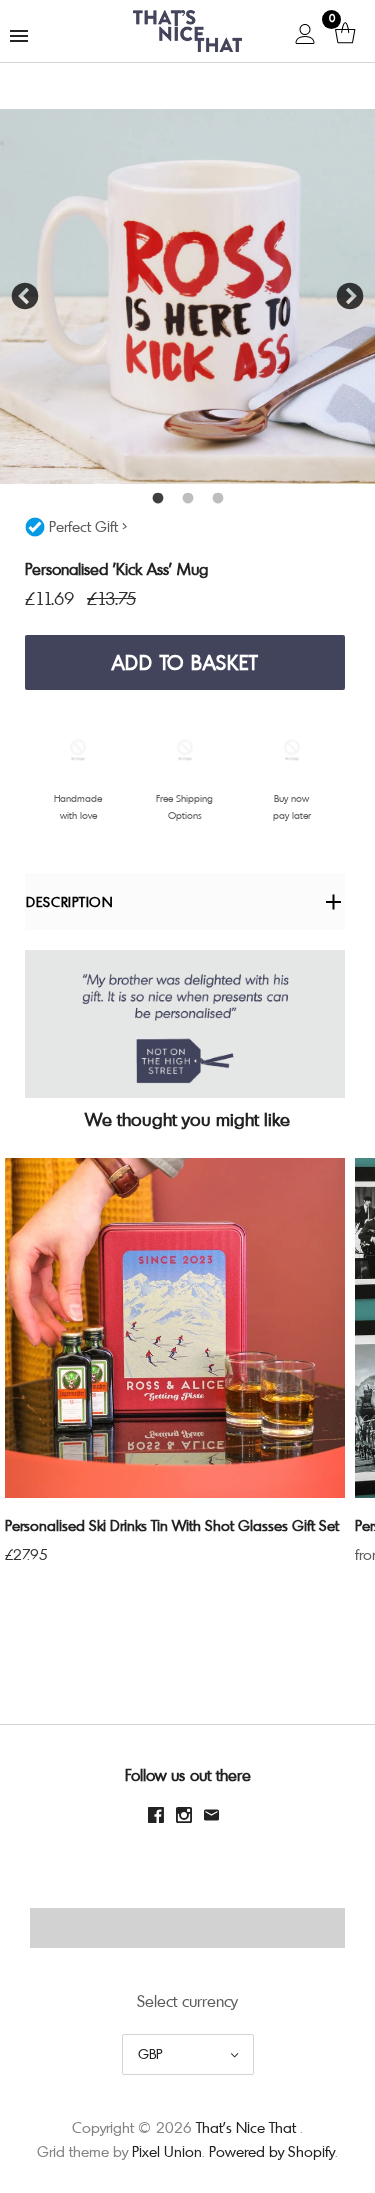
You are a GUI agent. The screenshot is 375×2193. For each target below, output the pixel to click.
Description (69, 901)
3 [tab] (218, 499)
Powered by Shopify (272, 2151)
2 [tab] (188, 499)
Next (350, 297)
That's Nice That (246, 2127)
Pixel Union (167, 2151)
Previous (25, 297)
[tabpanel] (187, 296)
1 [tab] (158, 499)
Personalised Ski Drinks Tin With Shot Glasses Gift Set (172, 1525)
